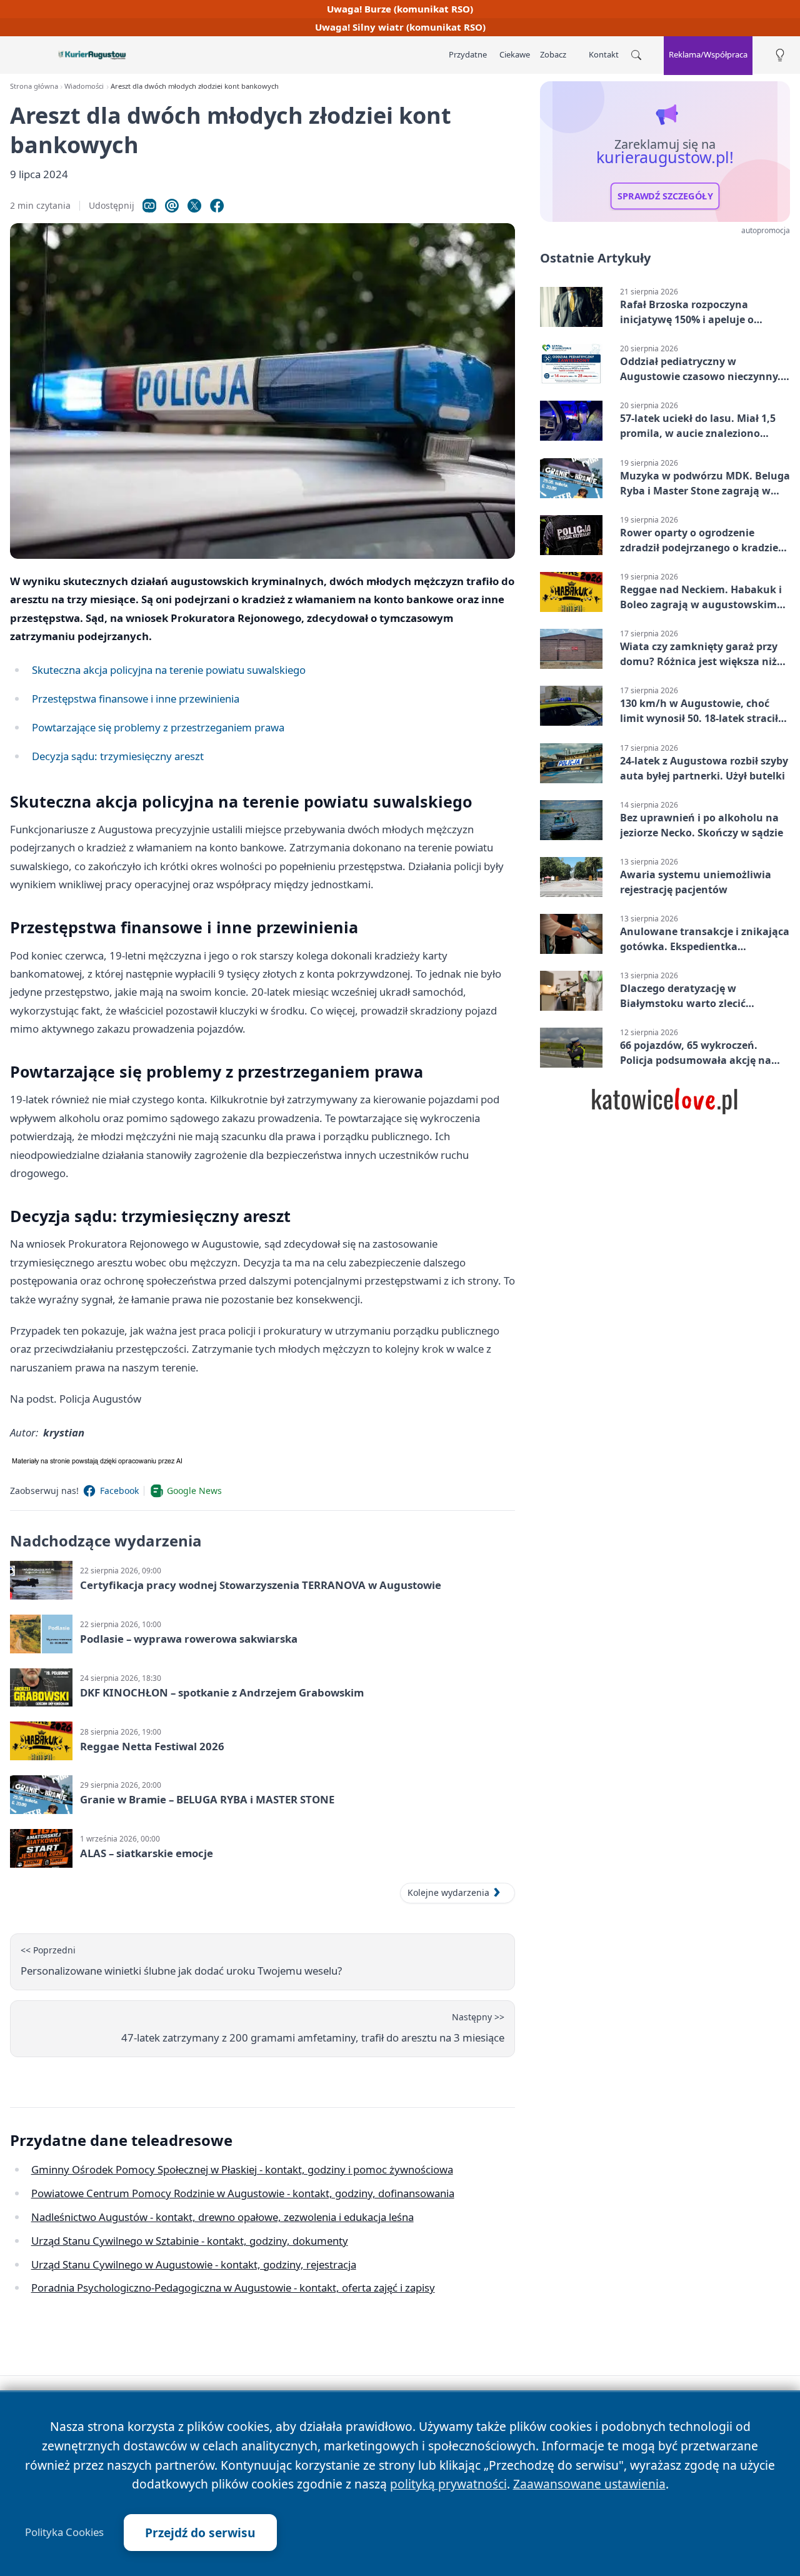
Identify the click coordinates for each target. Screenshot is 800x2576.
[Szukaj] (636, 55)
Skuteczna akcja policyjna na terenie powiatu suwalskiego (169, 670)
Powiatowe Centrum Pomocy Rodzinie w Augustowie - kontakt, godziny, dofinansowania (243, 2193)
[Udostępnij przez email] (172, 206)
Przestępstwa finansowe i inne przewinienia (136, 699)
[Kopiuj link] (149, 206)
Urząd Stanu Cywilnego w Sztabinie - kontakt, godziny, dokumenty (190, 2241)
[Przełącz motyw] (780, 55)
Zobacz (553, 54)
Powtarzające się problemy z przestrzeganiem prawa (158, 727)
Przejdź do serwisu (200, 2533)
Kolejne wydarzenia (448, 1892)
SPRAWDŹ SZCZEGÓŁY (665, 196)
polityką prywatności (448, 2484)
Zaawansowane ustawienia (589, 2484)
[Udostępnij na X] (194, 206)
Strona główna (34, 86)
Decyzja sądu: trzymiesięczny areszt (118, 756)
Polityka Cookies (64, 2532)
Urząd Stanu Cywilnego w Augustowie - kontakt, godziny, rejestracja (194, 2264)
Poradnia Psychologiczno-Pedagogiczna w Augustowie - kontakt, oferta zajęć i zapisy (233, 2288)
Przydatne (468, 54)
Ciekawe (515, 54)
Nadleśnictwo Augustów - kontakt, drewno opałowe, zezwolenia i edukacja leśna (222, 2217)
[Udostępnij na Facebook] (217, 206)
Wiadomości (84, 86)
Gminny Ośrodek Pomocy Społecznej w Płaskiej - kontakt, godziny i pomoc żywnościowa (242, 2169)
